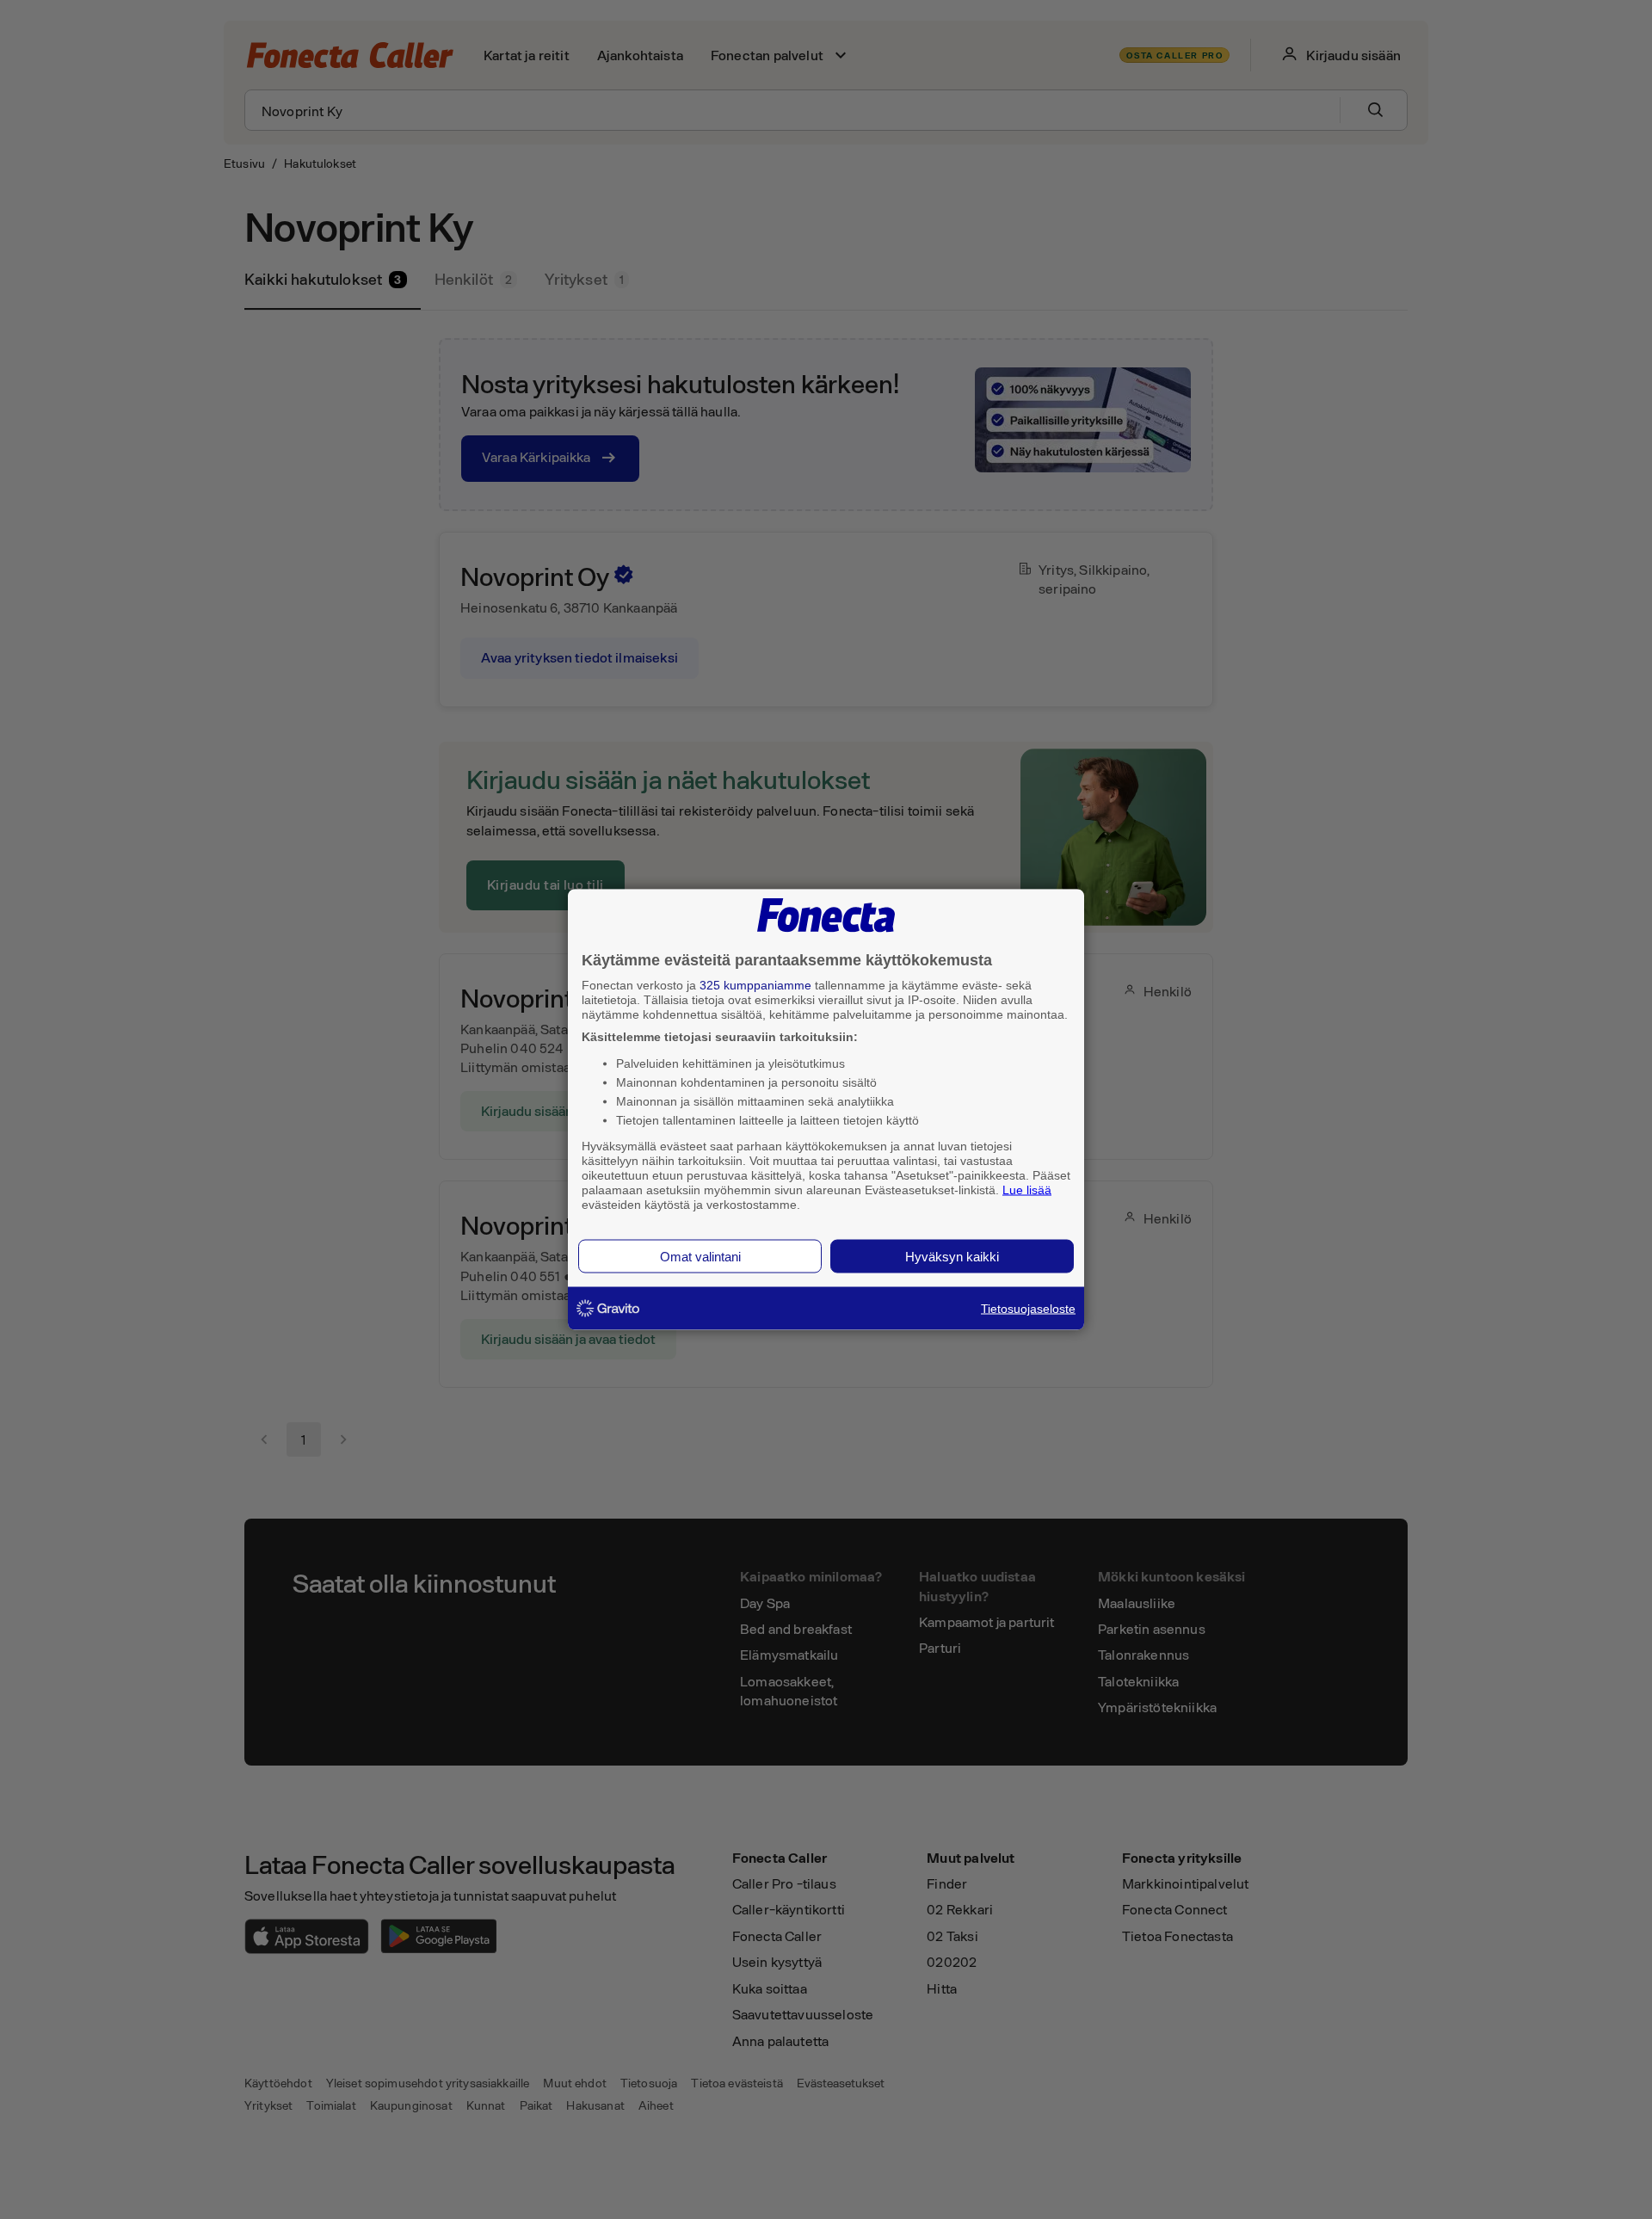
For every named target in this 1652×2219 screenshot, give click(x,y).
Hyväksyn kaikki (952, 1257)
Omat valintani (700, 1257)
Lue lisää (1027, 1189)
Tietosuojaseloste (1028, 1309)
